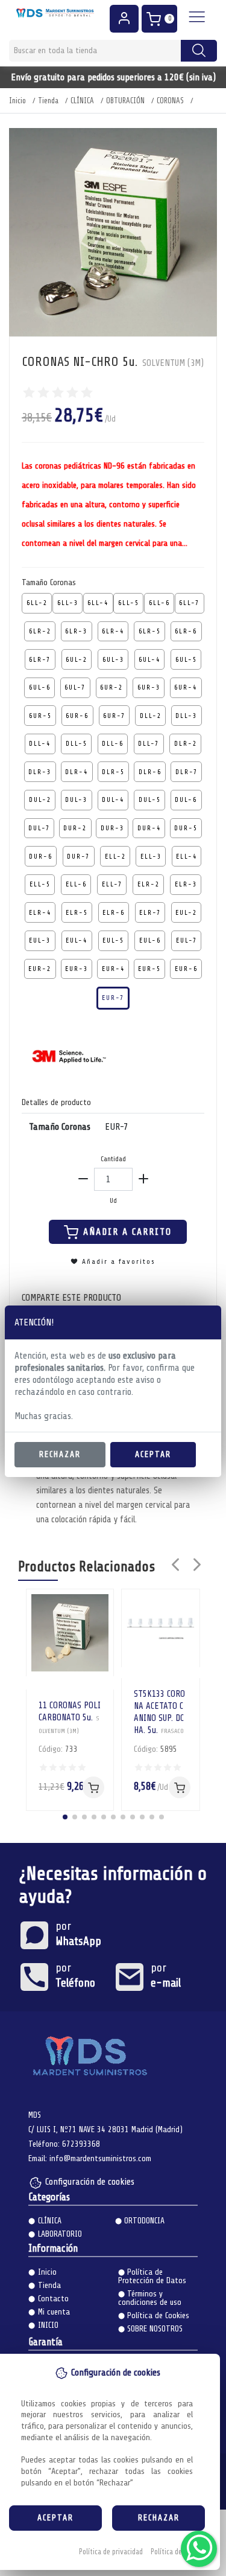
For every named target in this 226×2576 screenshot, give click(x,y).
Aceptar (153, 1454)
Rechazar (60, 1454)
